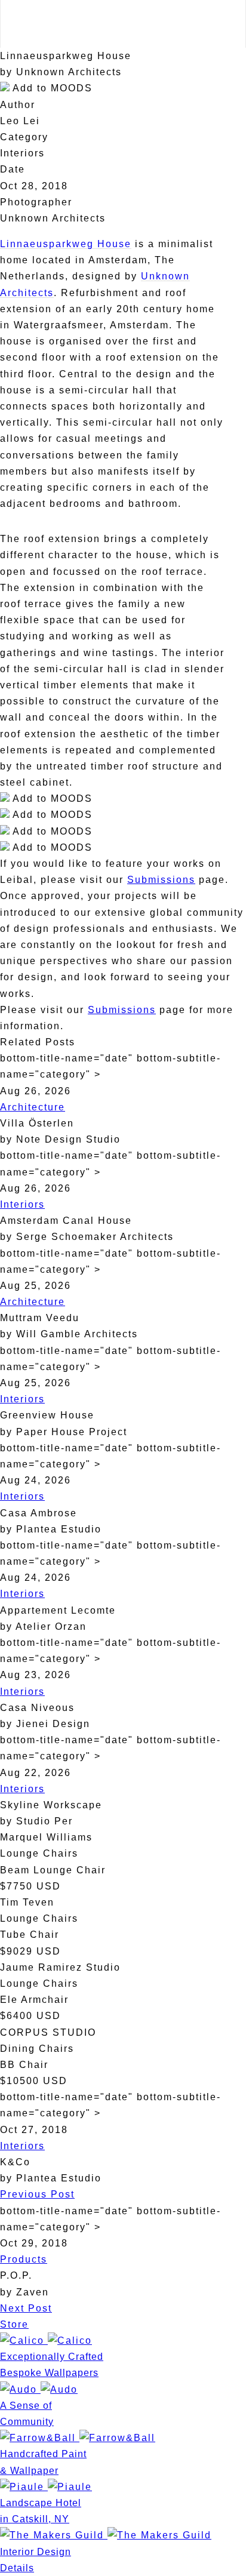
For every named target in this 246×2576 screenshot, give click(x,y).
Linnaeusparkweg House (66, 244)
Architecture (33, 1107)
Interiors (22, 1204)
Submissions (161, 880)
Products (24, 2259)
